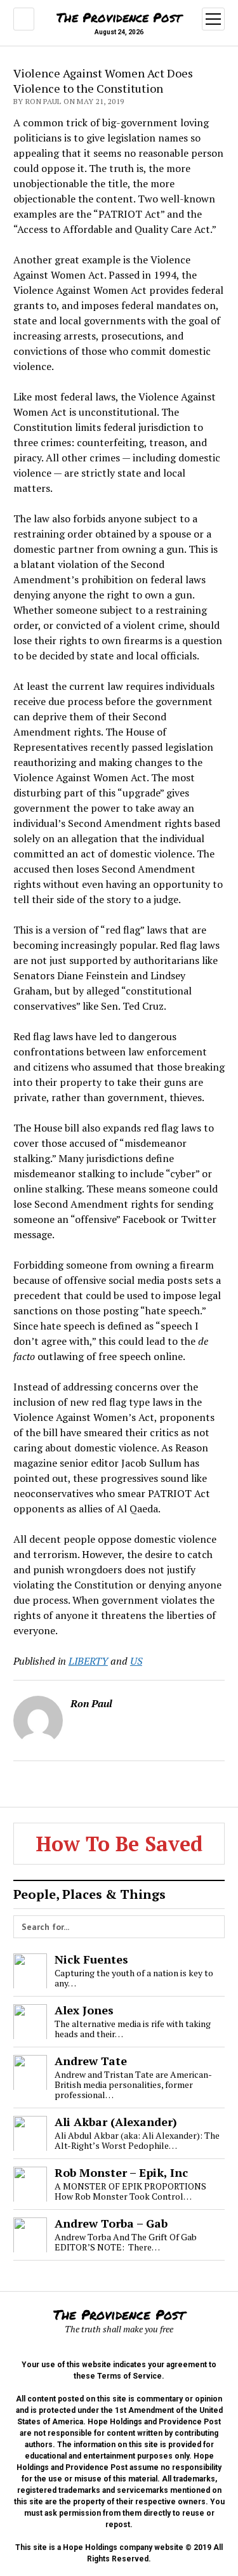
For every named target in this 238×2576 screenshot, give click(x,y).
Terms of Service (129, 2376)
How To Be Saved (119, 1844)
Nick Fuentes (91, 1959)
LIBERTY (88, 1661)
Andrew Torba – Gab (111, 2223)
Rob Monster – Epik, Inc (121, 2172)
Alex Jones (84, 2010)
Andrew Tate (91, 2061)
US (136, 1661)
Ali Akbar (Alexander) (116, 2122)
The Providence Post (119, 17)
